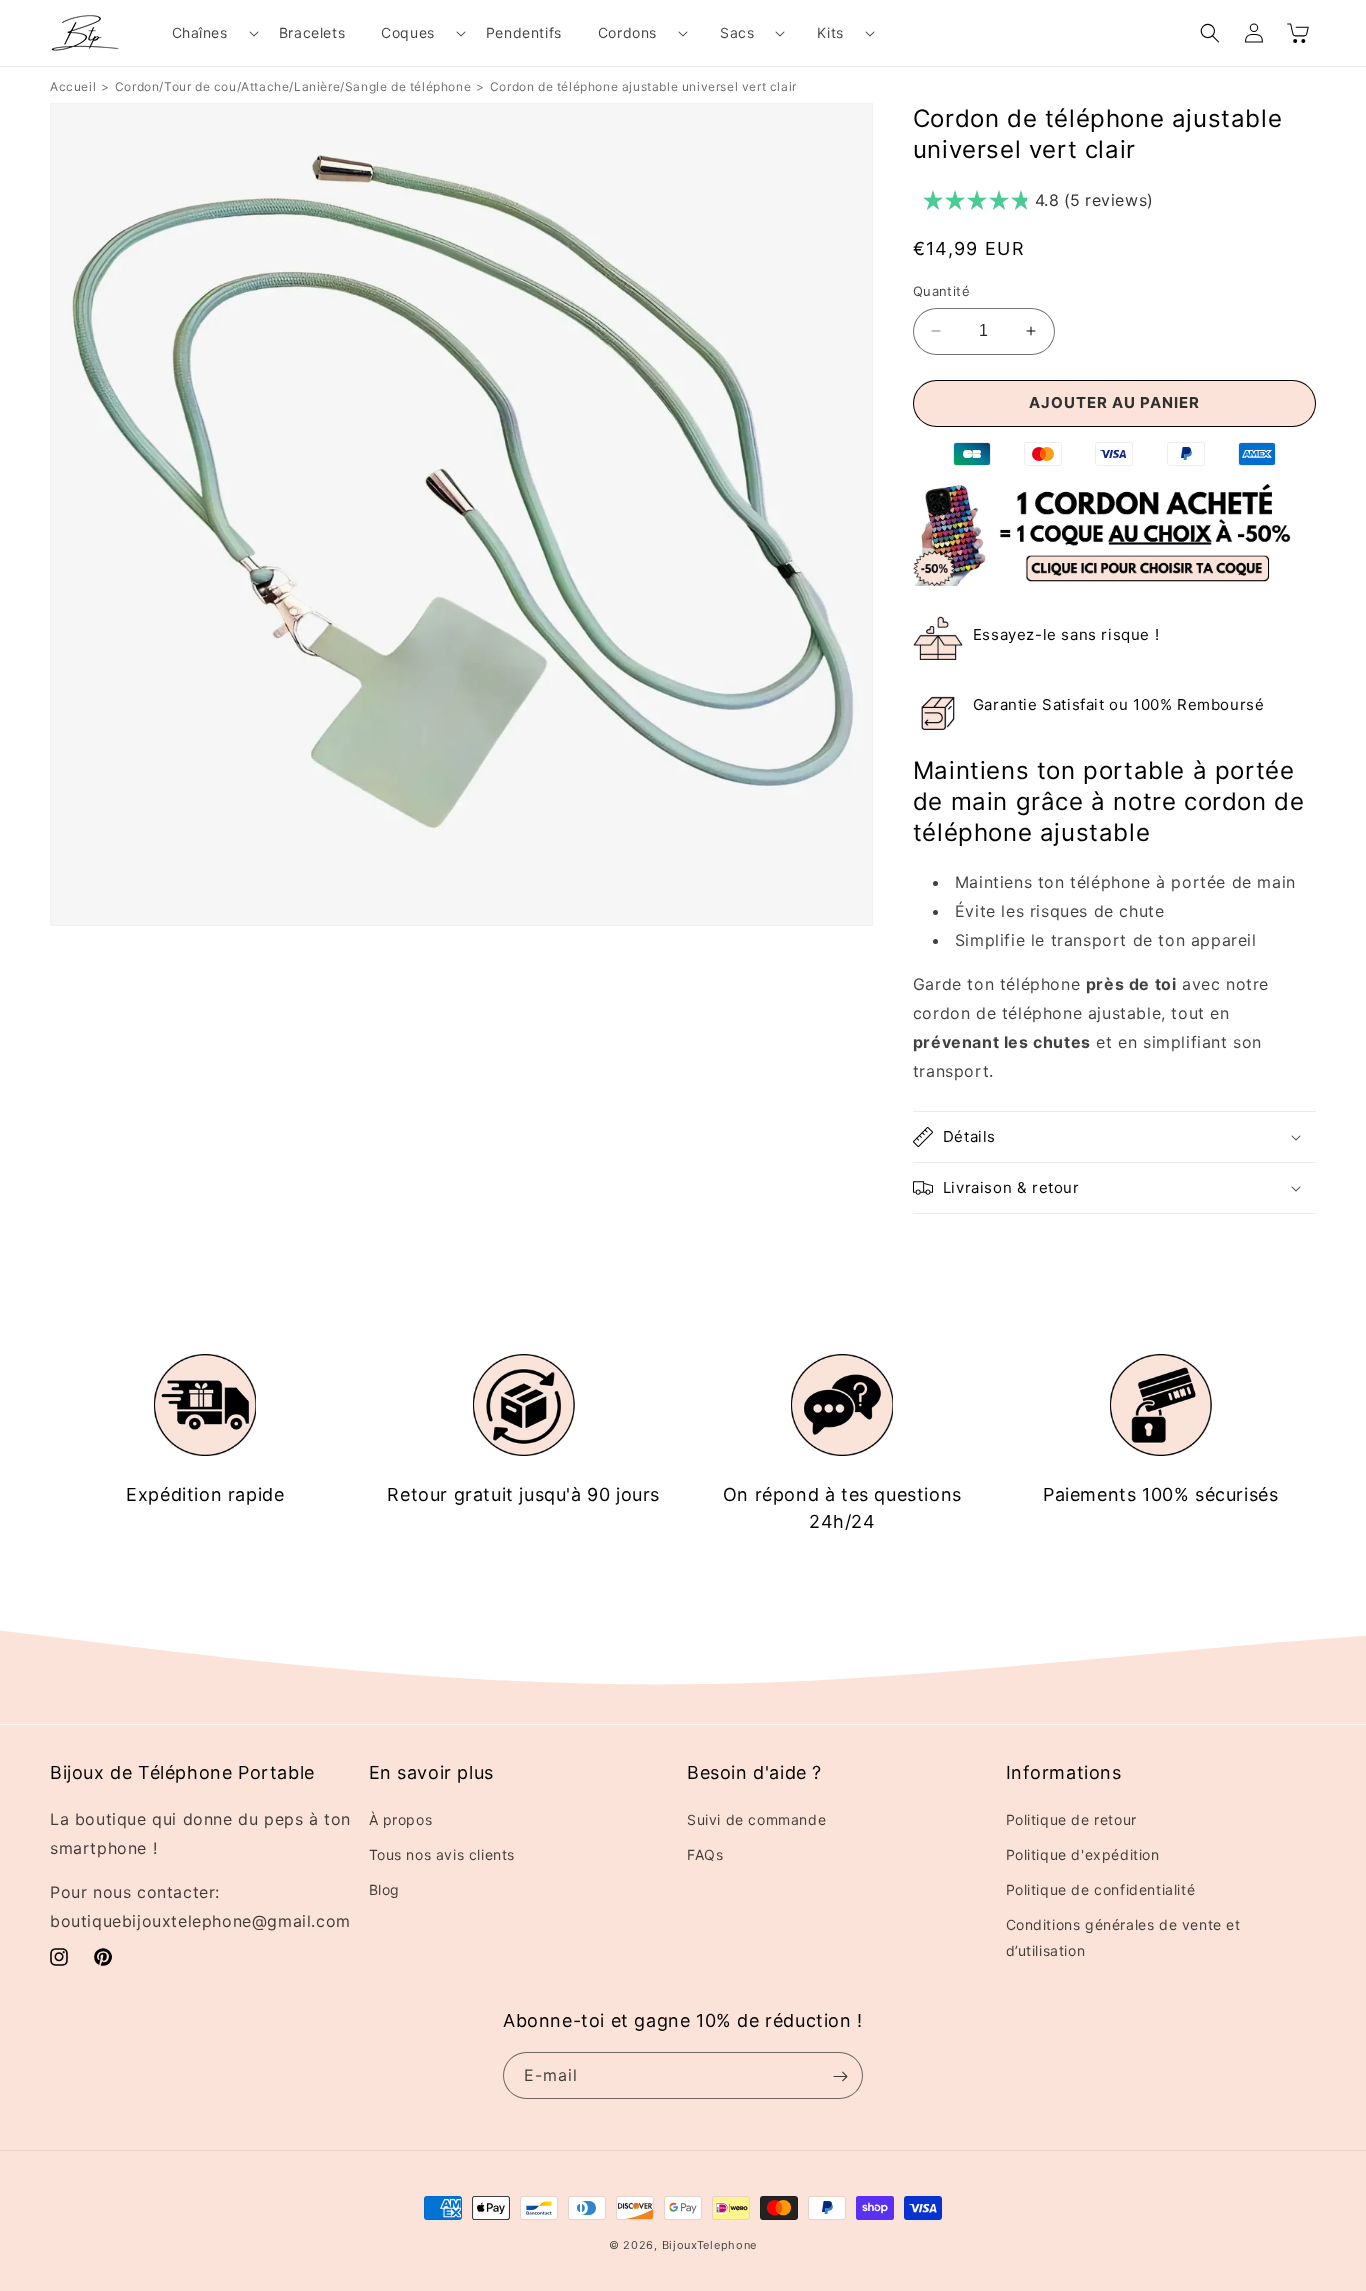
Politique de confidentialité (1101, 1888)
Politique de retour (1071, 1818)
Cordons (627, 32)
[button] (207, 33)
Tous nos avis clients (442, 1853)
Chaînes (200, 32)
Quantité (941, 291)
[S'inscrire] (840, 2076)
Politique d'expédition (1083, 1853)
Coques (408, 32)
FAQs (705, 1853)
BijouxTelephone (710, 2245)
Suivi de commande (756, 1818)
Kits (830, 32)
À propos (401, 1818)
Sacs (737, 32)
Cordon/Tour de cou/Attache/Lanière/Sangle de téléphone (293, 86)
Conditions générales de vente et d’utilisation (1123, 1937)
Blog (384, 1888)
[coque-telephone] (1114, 580)
